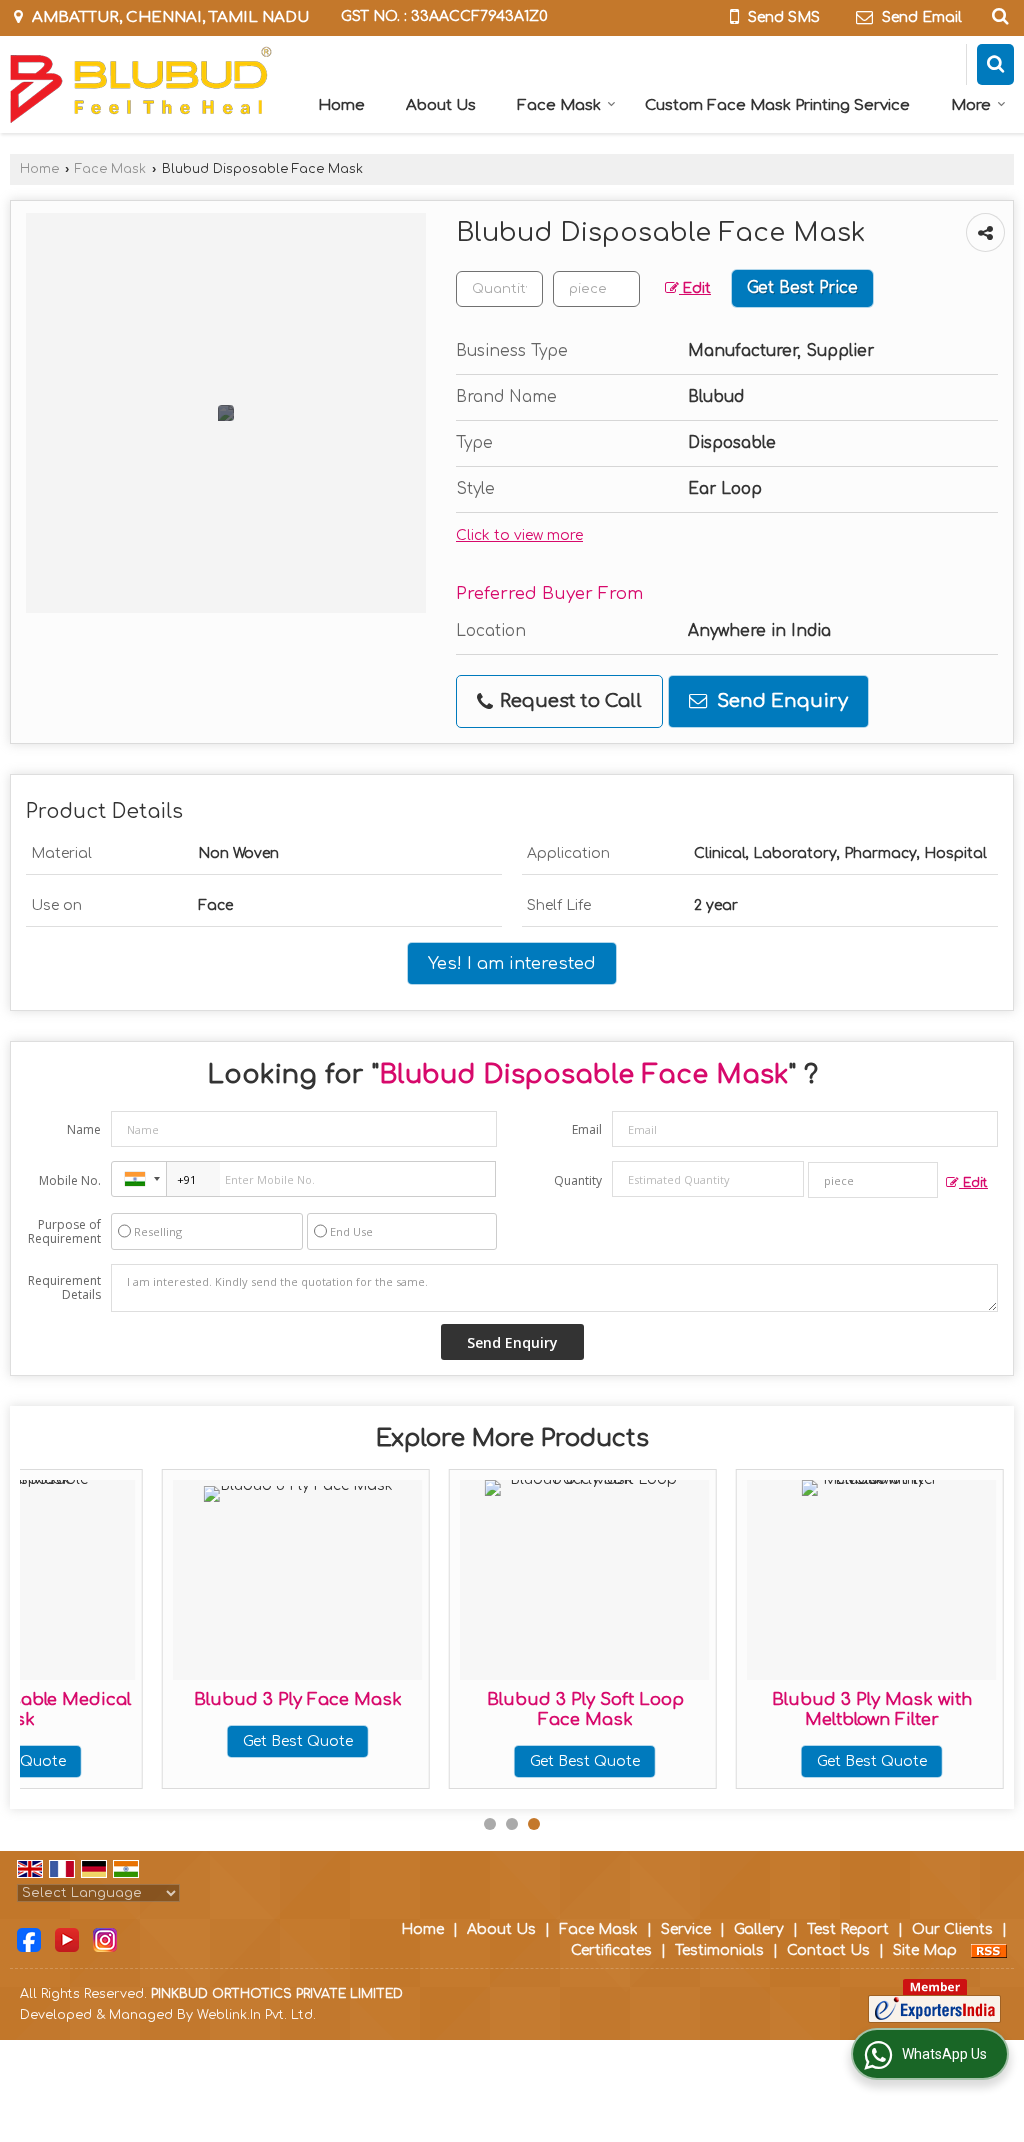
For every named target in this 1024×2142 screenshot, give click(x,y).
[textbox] (596, 289)
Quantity (578, 1180)
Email (587, 1129)
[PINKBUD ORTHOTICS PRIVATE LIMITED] (141, 84)
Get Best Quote (298, 1741)
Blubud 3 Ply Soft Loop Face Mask (585, 1709)
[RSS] (989, 1950)
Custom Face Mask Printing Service (777, 105)
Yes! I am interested (512, 963)
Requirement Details (64, 1288)
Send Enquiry (780, 701)
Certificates (611, 1950)
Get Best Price (802, 288)
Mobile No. (70, 1180)
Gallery (759, 1929)
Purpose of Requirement (64, 1232)
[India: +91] (139, 1179)
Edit (695, 288)
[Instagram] (105, 1939)
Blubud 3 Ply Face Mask (298, 1699)
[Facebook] (29, 1939)
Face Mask (559, 105)
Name (84, 1129)
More (971, 105)
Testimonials (719, 1950)
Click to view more (519, 535)
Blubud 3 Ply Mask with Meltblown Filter (872, 1709)
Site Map (925, 1950)
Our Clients (952, 1929)
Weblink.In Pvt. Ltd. (256, 2015)
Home (341, 105)
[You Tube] (67, 1939)
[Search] (997, 16)
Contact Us (828, 1950)
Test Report (848, 1929)
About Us (441, 105)
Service (686, 1929)
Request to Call (568, 701)
